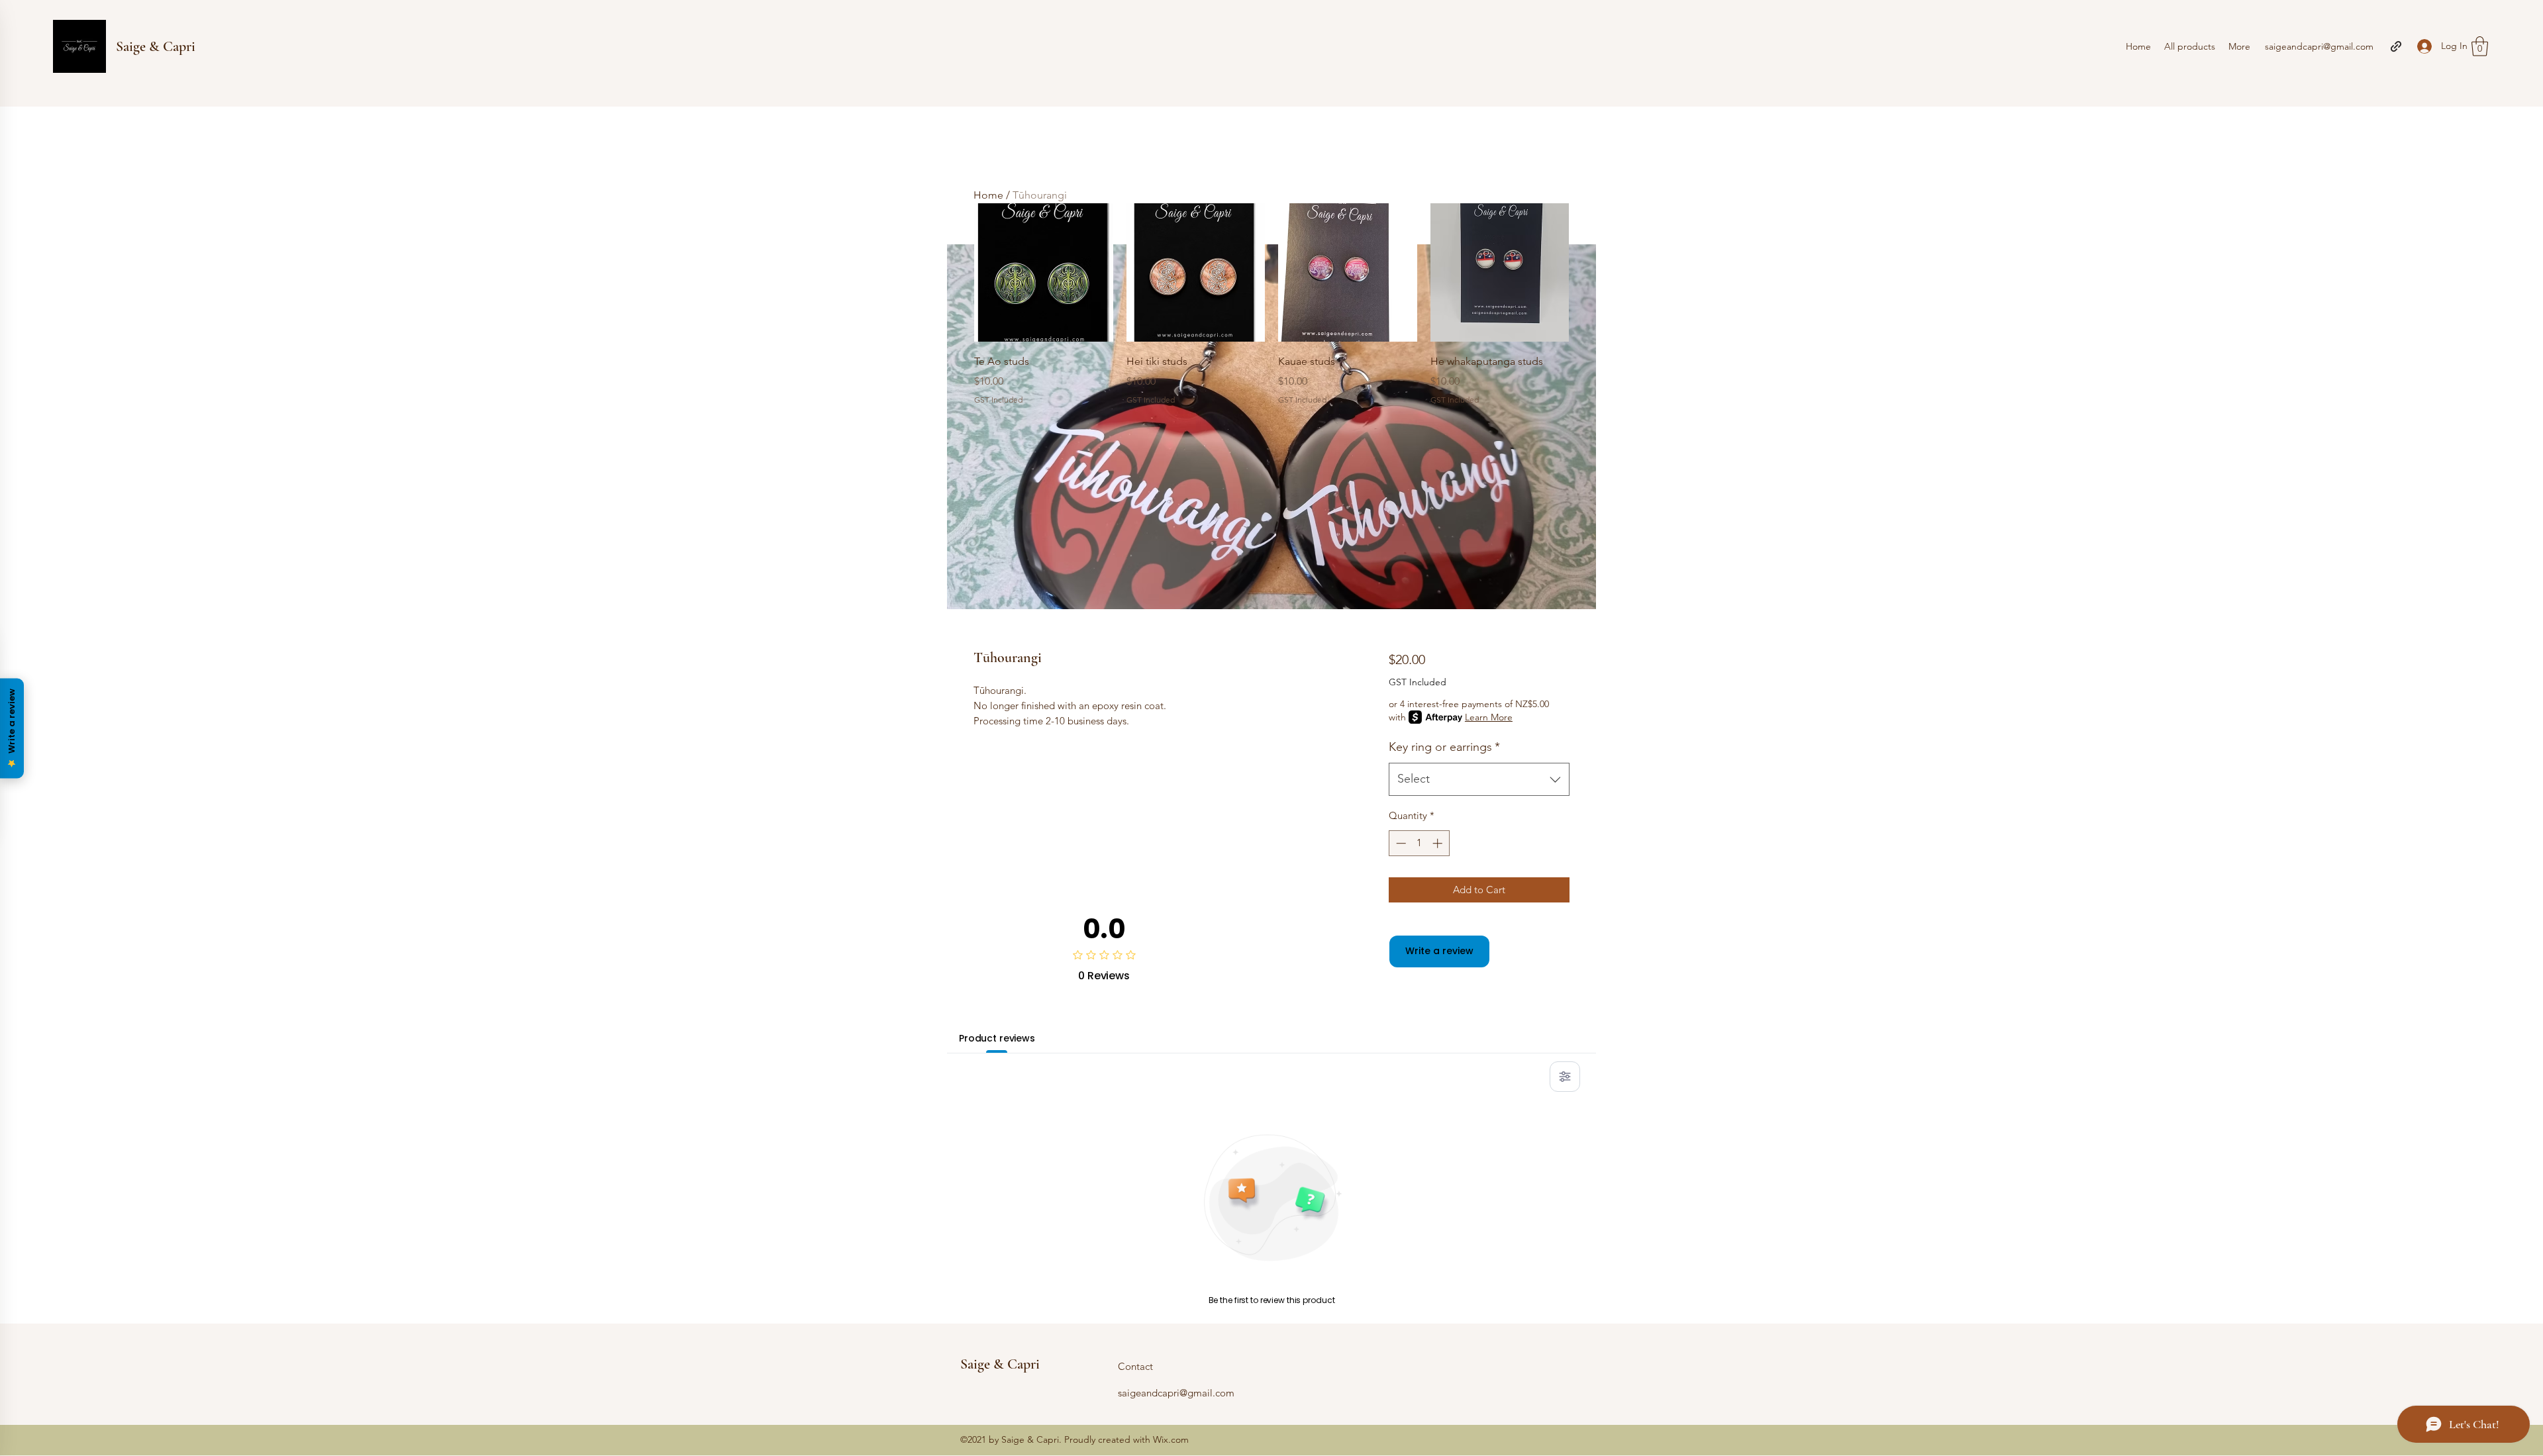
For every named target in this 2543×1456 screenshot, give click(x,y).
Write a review (1439, 951)
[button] (2480, 46)
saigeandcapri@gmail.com (2319, 46)
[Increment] (1439, 843)
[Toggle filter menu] (1565, 1077)
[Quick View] (1044, 273)
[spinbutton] (1419, 843)
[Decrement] (1400, 843)
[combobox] (1479, 779)
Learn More (1489, 717)
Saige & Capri (156, 46)
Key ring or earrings (1444, 747)
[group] (1271, 305)
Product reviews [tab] (997, 1038)
